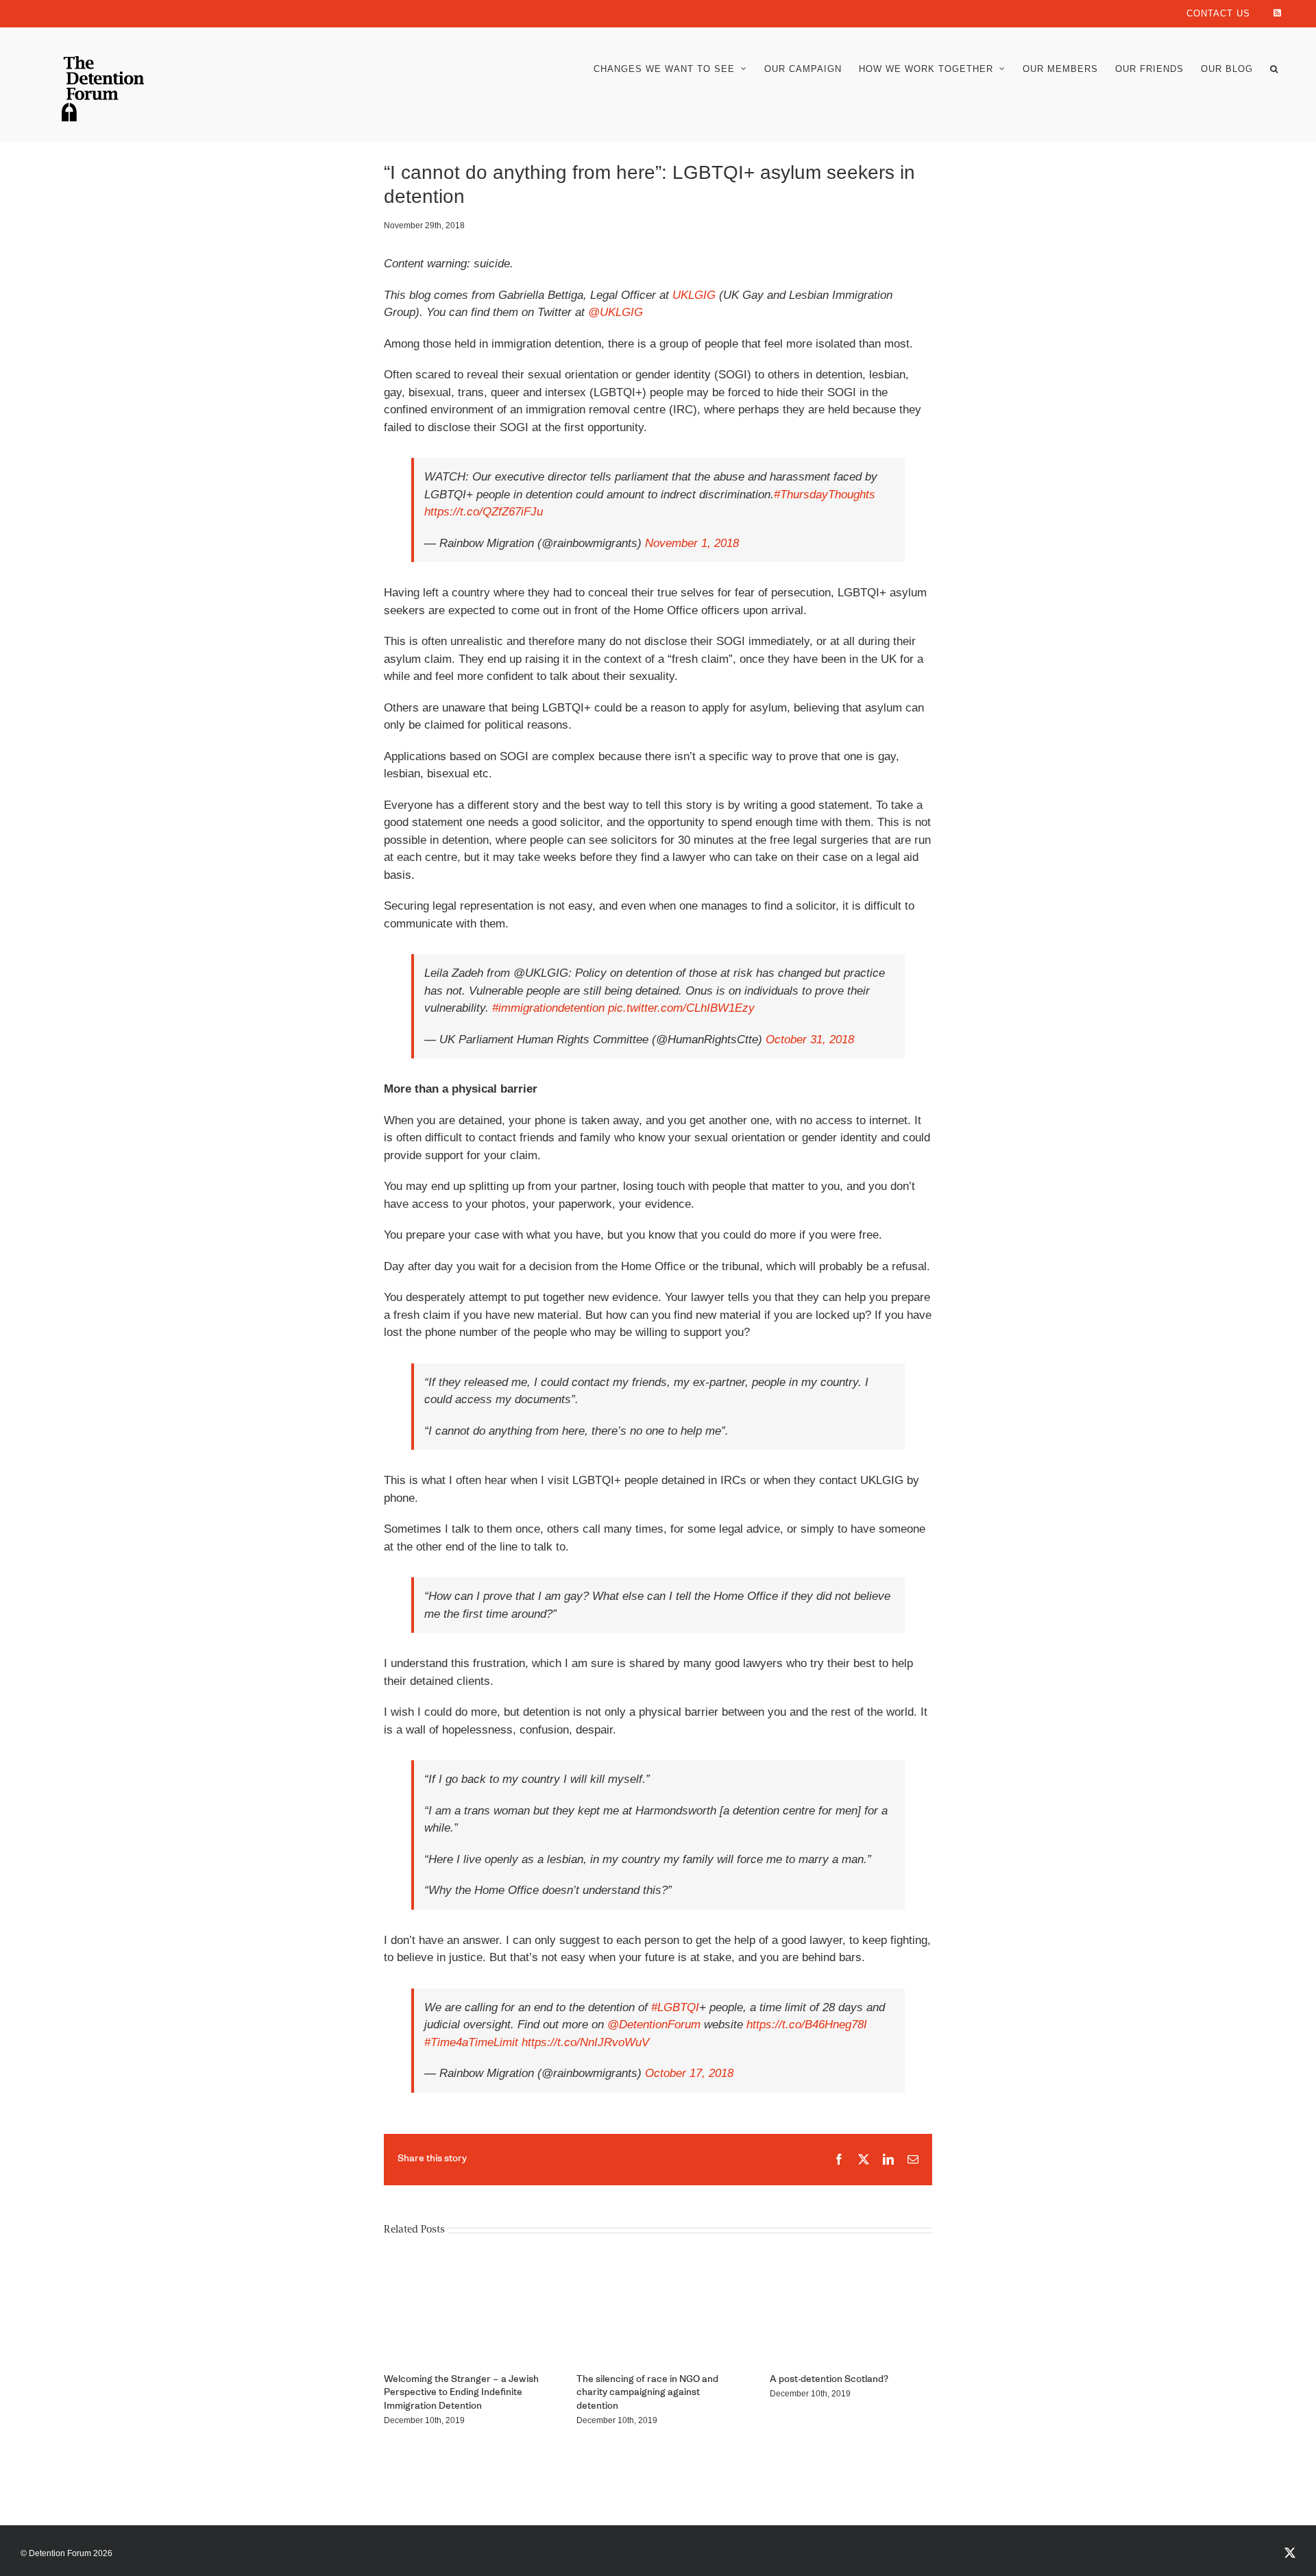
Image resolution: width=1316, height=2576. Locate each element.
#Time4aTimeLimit (471, 2042)
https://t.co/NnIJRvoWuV (585, 2042)
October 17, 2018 (689, 2073)
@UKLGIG (616, 312)
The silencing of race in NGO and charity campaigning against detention (647, 2393)
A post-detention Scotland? (829, 2380)
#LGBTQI (675, 2007)
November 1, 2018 (692, 543)
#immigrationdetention (548, 1008)
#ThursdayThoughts (825, 495)
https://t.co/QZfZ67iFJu (484, 512)
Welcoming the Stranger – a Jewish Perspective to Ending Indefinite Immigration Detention (461, 2393)
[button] (1274, 69)
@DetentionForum (654, 2025)
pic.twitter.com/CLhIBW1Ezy (681, 1008)
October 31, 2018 (810, 1040)
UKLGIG (694, 295)
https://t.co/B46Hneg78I (807, 2025)
